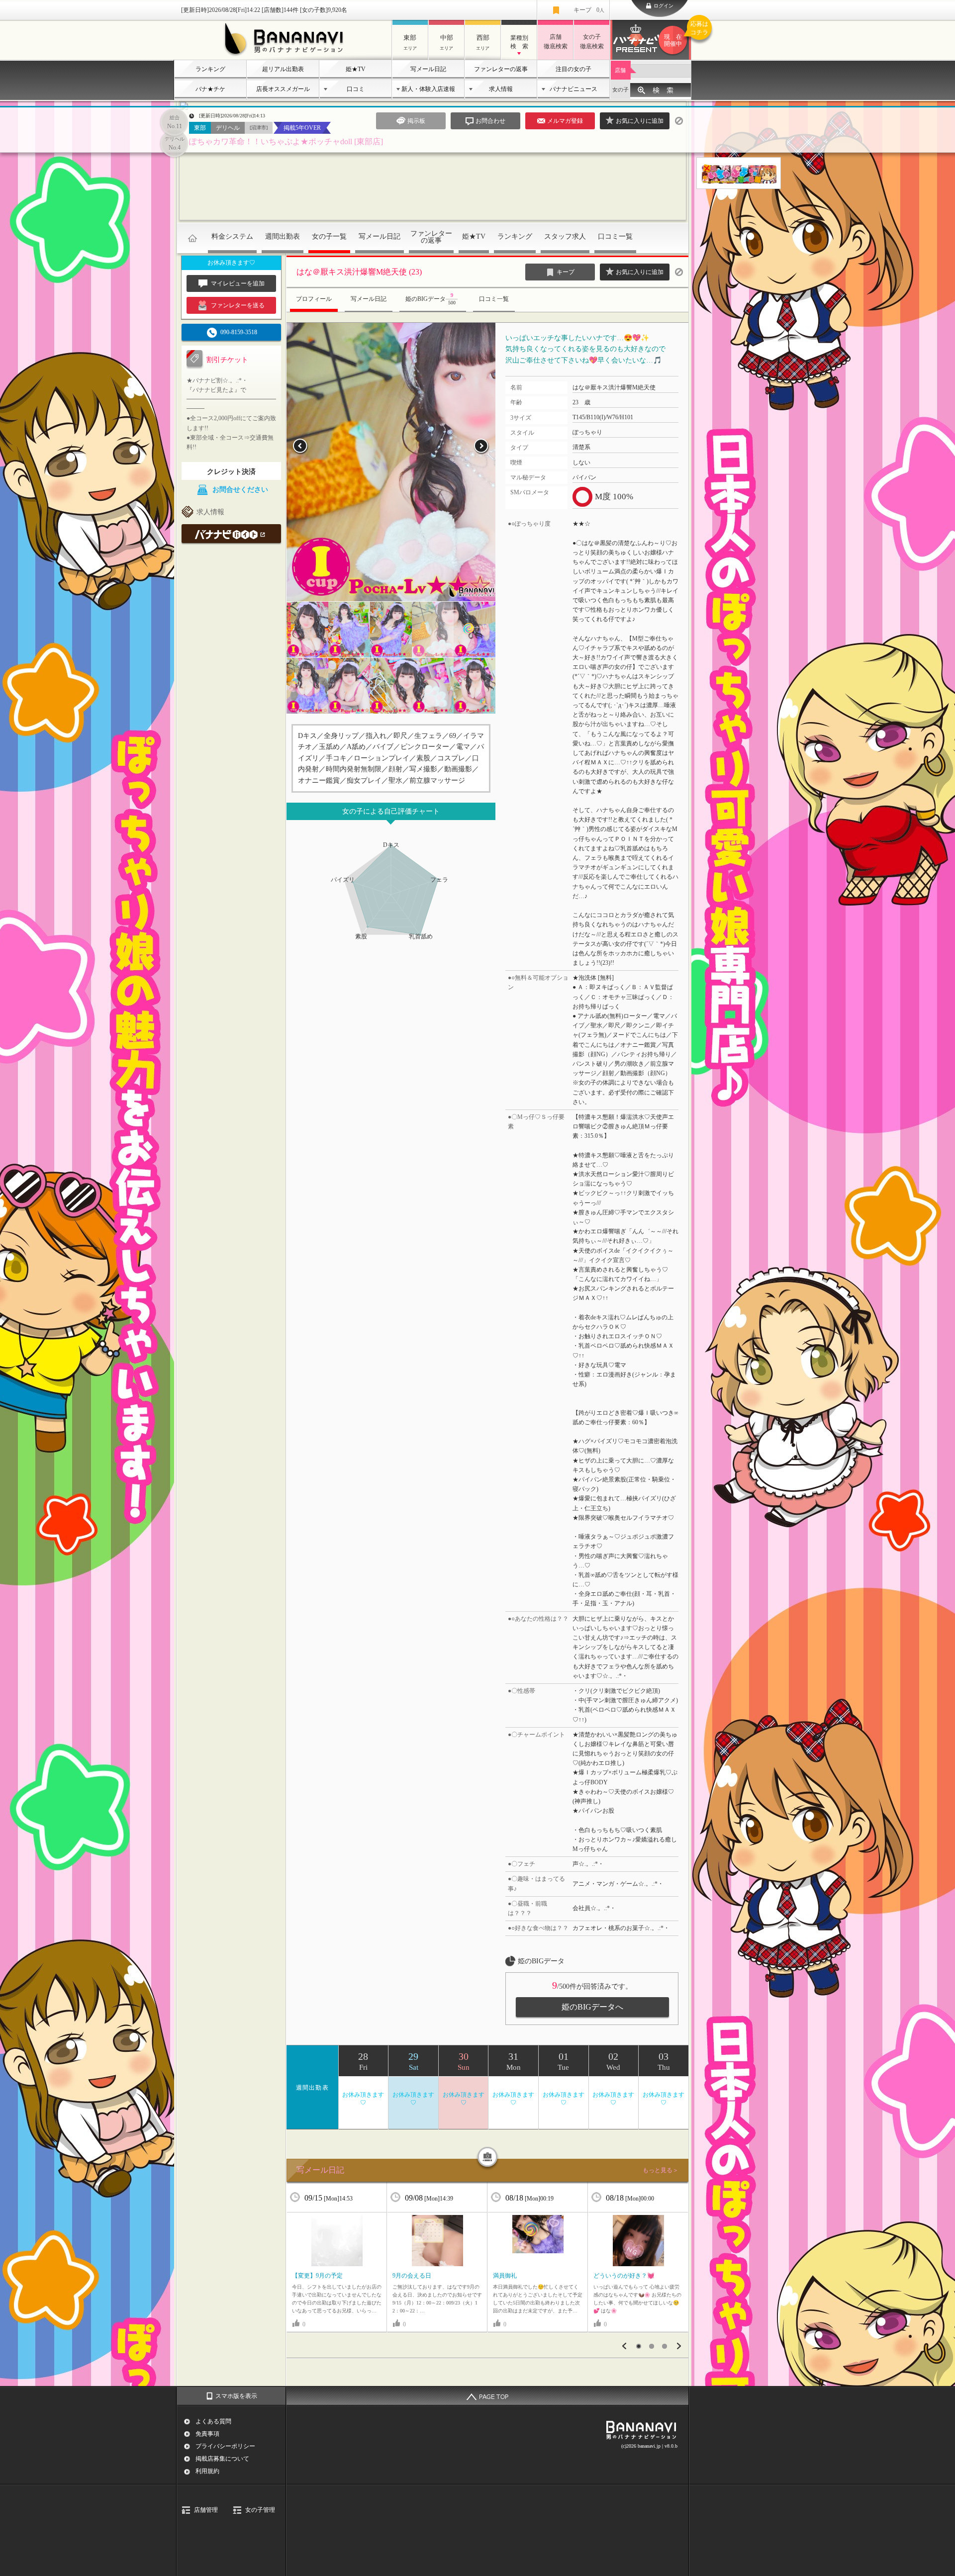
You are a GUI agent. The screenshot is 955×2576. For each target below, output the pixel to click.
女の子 (621, 90)
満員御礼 (505, 2276)
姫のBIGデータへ (592, 2007)
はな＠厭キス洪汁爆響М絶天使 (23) (359, 272)
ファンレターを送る (238, 305)
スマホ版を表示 (236, 2396)
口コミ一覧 (615, 236)
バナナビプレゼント (678, 34)
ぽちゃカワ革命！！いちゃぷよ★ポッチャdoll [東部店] (286, 141)
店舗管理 (206, 2510)
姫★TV (356, 69)
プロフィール (314, 299)
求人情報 (501, 89)
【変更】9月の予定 (317, 2276)
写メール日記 (428, 69)
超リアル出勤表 (283, 69)
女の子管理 (260, 2510)
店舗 (620, 70)
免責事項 (207, 2434)
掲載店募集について (222, 2459)
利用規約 (207, 2471)
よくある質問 (213, 2421)
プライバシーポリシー (225, 2446)
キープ (589, 10)
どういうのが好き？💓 (624, 2276)
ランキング (210, 69)
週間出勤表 (283, 236)
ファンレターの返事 (501, 69)
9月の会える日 (412, 2276)
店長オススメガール (283, 89)
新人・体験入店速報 (428, 89)
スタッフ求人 (565, 236)
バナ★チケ (210, 89)
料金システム (232, 236)
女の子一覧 (329, 236)
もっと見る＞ (661, 2170)
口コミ (356, 89)
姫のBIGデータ (430, 299)
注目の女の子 (573, 69)
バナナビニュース (573, 89)
